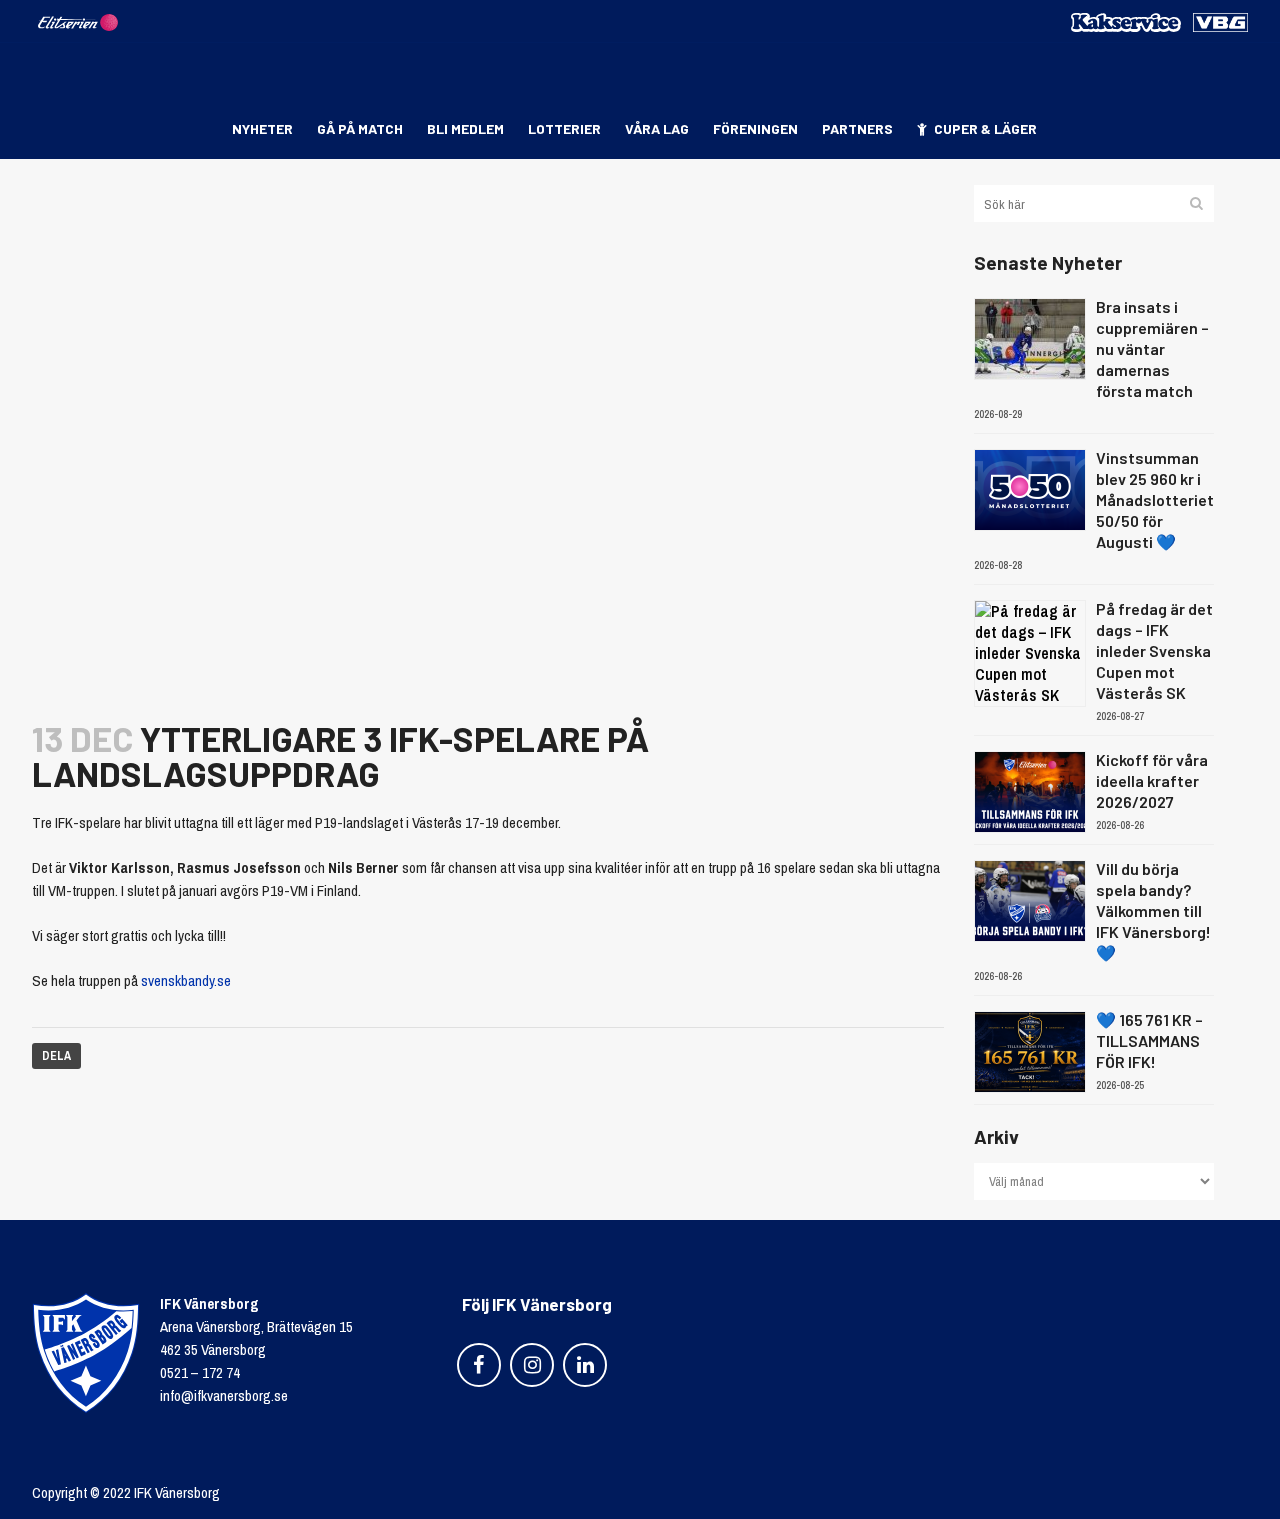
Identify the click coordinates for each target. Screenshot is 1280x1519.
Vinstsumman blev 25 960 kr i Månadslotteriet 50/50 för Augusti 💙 (1155, 499)
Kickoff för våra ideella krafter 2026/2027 (1152, 780)
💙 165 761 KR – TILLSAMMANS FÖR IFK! (1149, 1040)
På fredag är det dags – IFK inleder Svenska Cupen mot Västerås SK (1154, 650)
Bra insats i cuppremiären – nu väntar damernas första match (1152, 348)
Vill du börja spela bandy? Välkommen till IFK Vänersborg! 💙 (1153, 910)
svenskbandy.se (186, 980)
